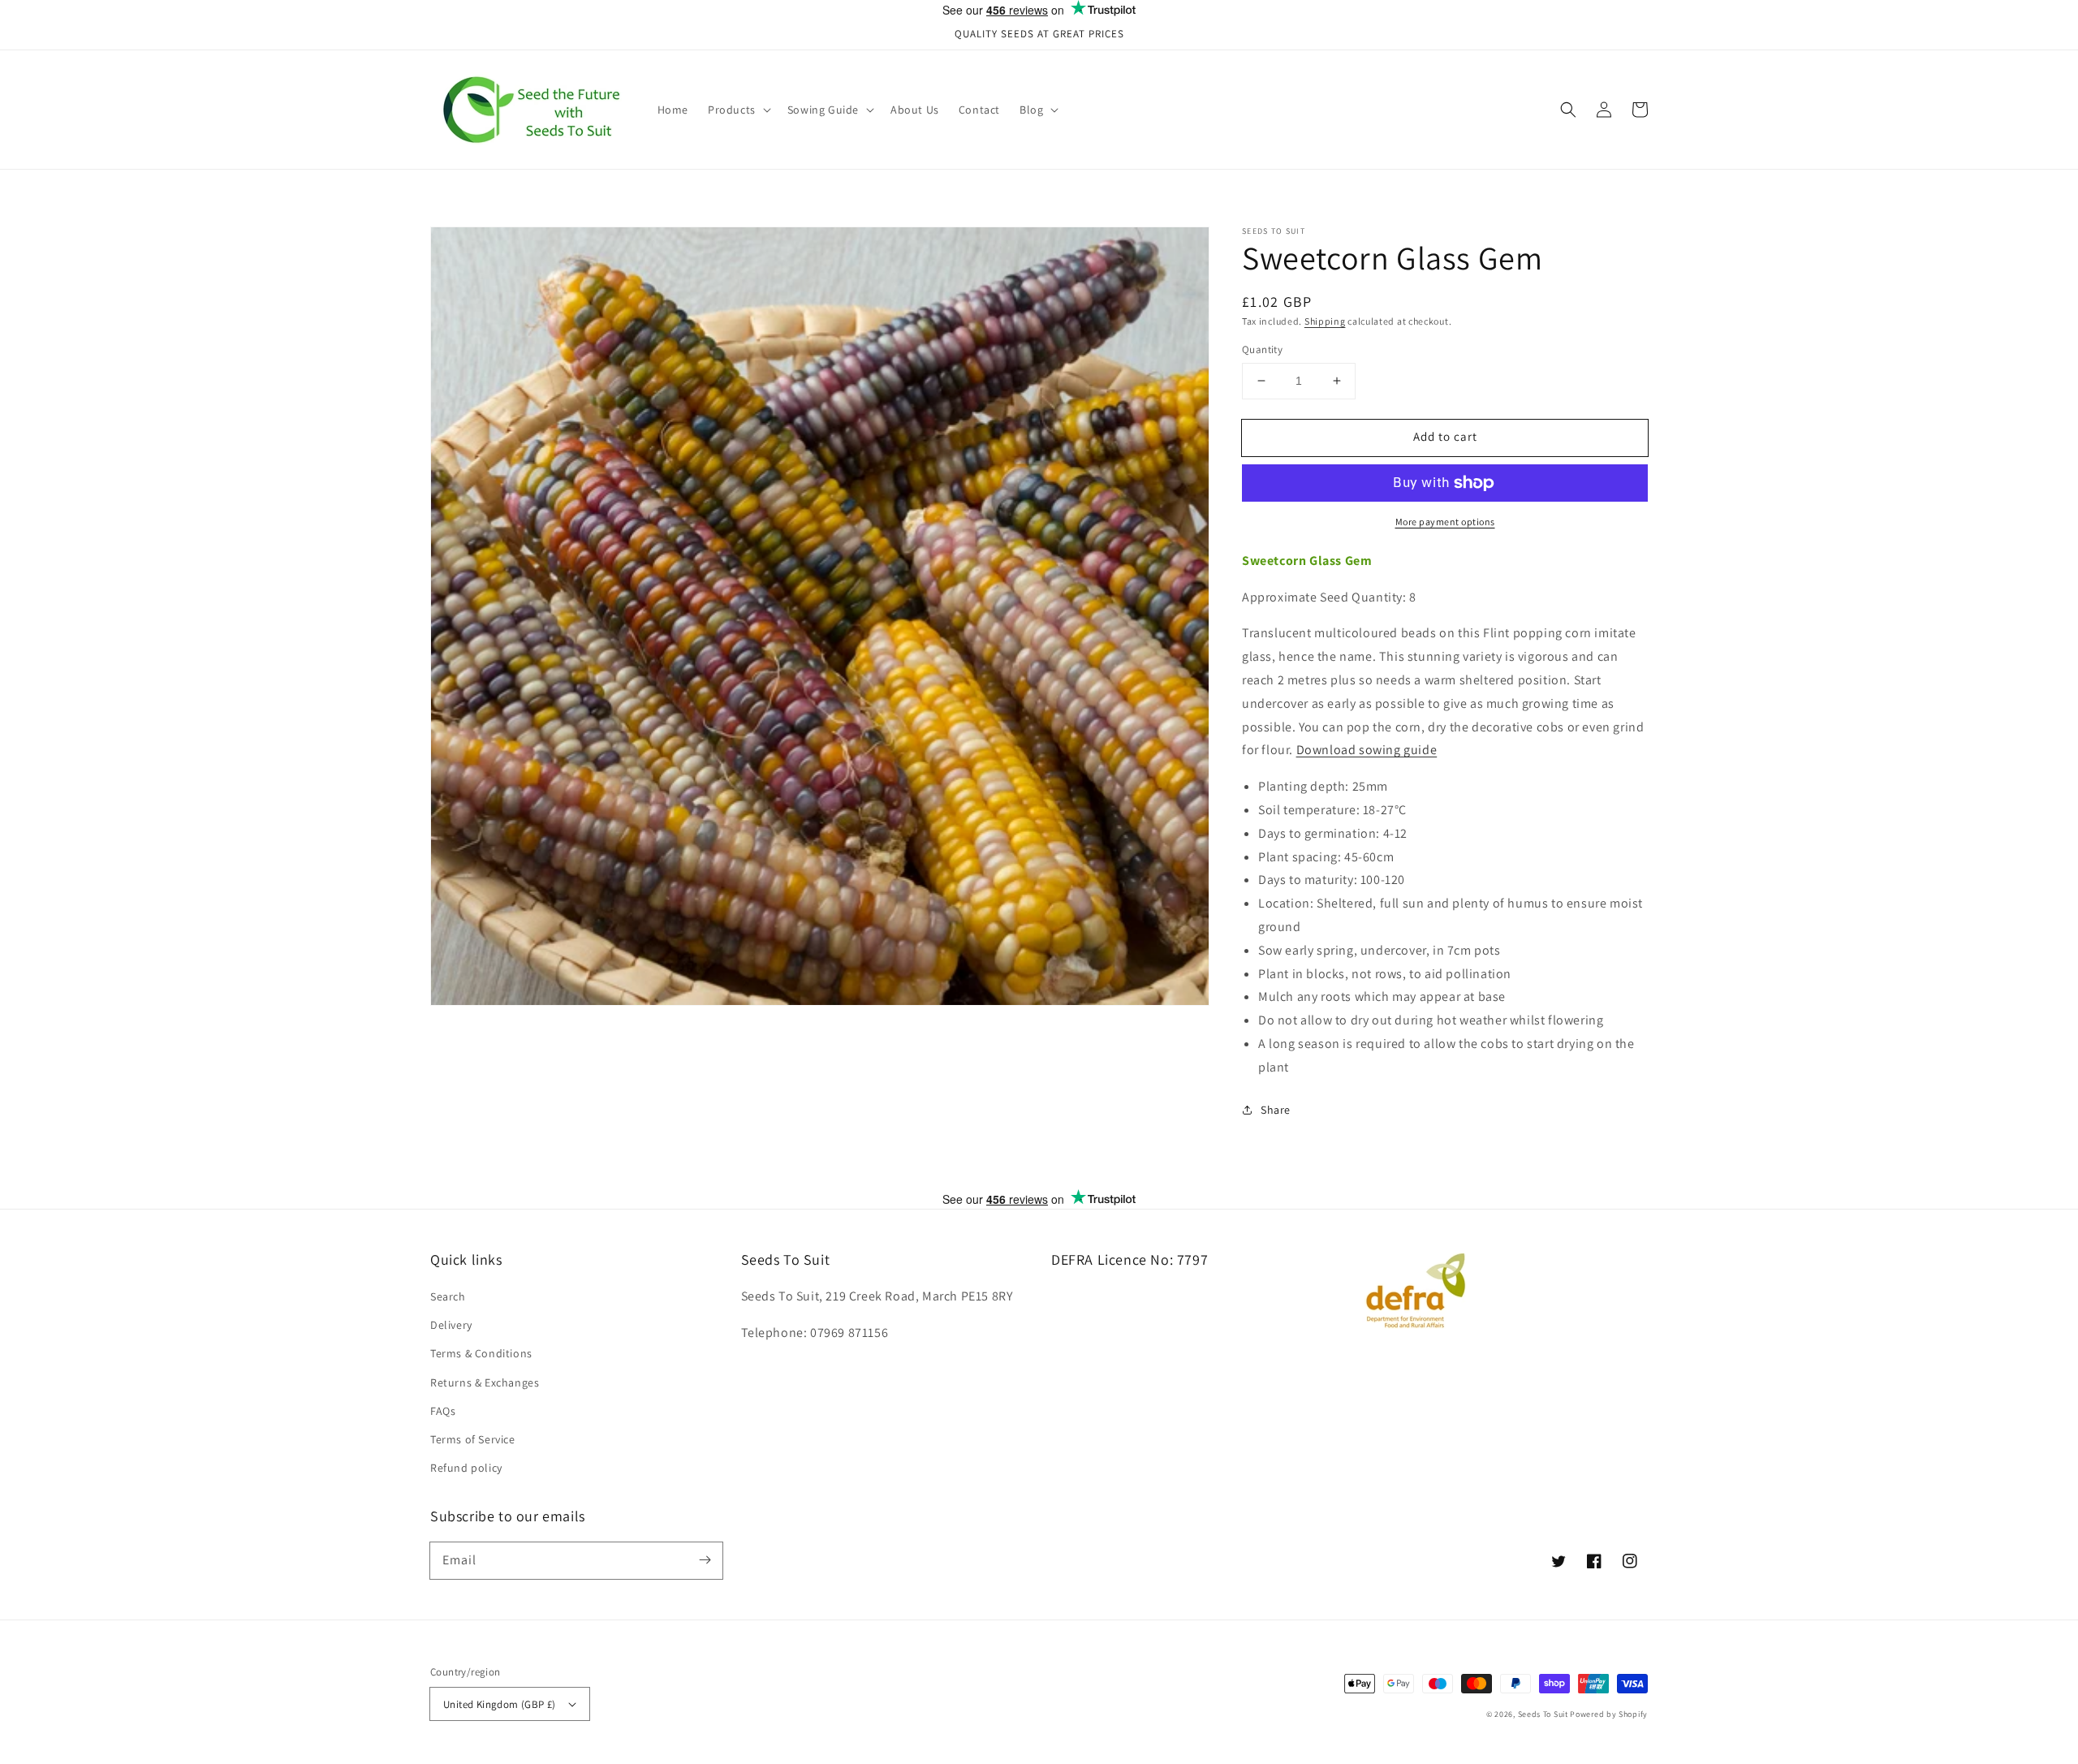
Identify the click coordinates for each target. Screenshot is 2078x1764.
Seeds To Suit (1543, 1714)
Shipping (1325, 321)
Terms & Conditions (481, 1353)
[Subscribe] (705, 1560)
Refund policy (466, 1468)
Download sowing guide (1367, 750)
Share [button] (1276, 1110)
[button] (1568, 110)
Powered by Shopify (1609, 1714)
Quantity (1262, 349)
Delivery (451, 1325)
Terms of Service (473, 1439)
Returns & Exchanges (485, 1382)
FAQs (443, 1411)
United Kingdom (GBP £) (500, 1704)
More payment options (1445, 522)
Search (448, 1296)
